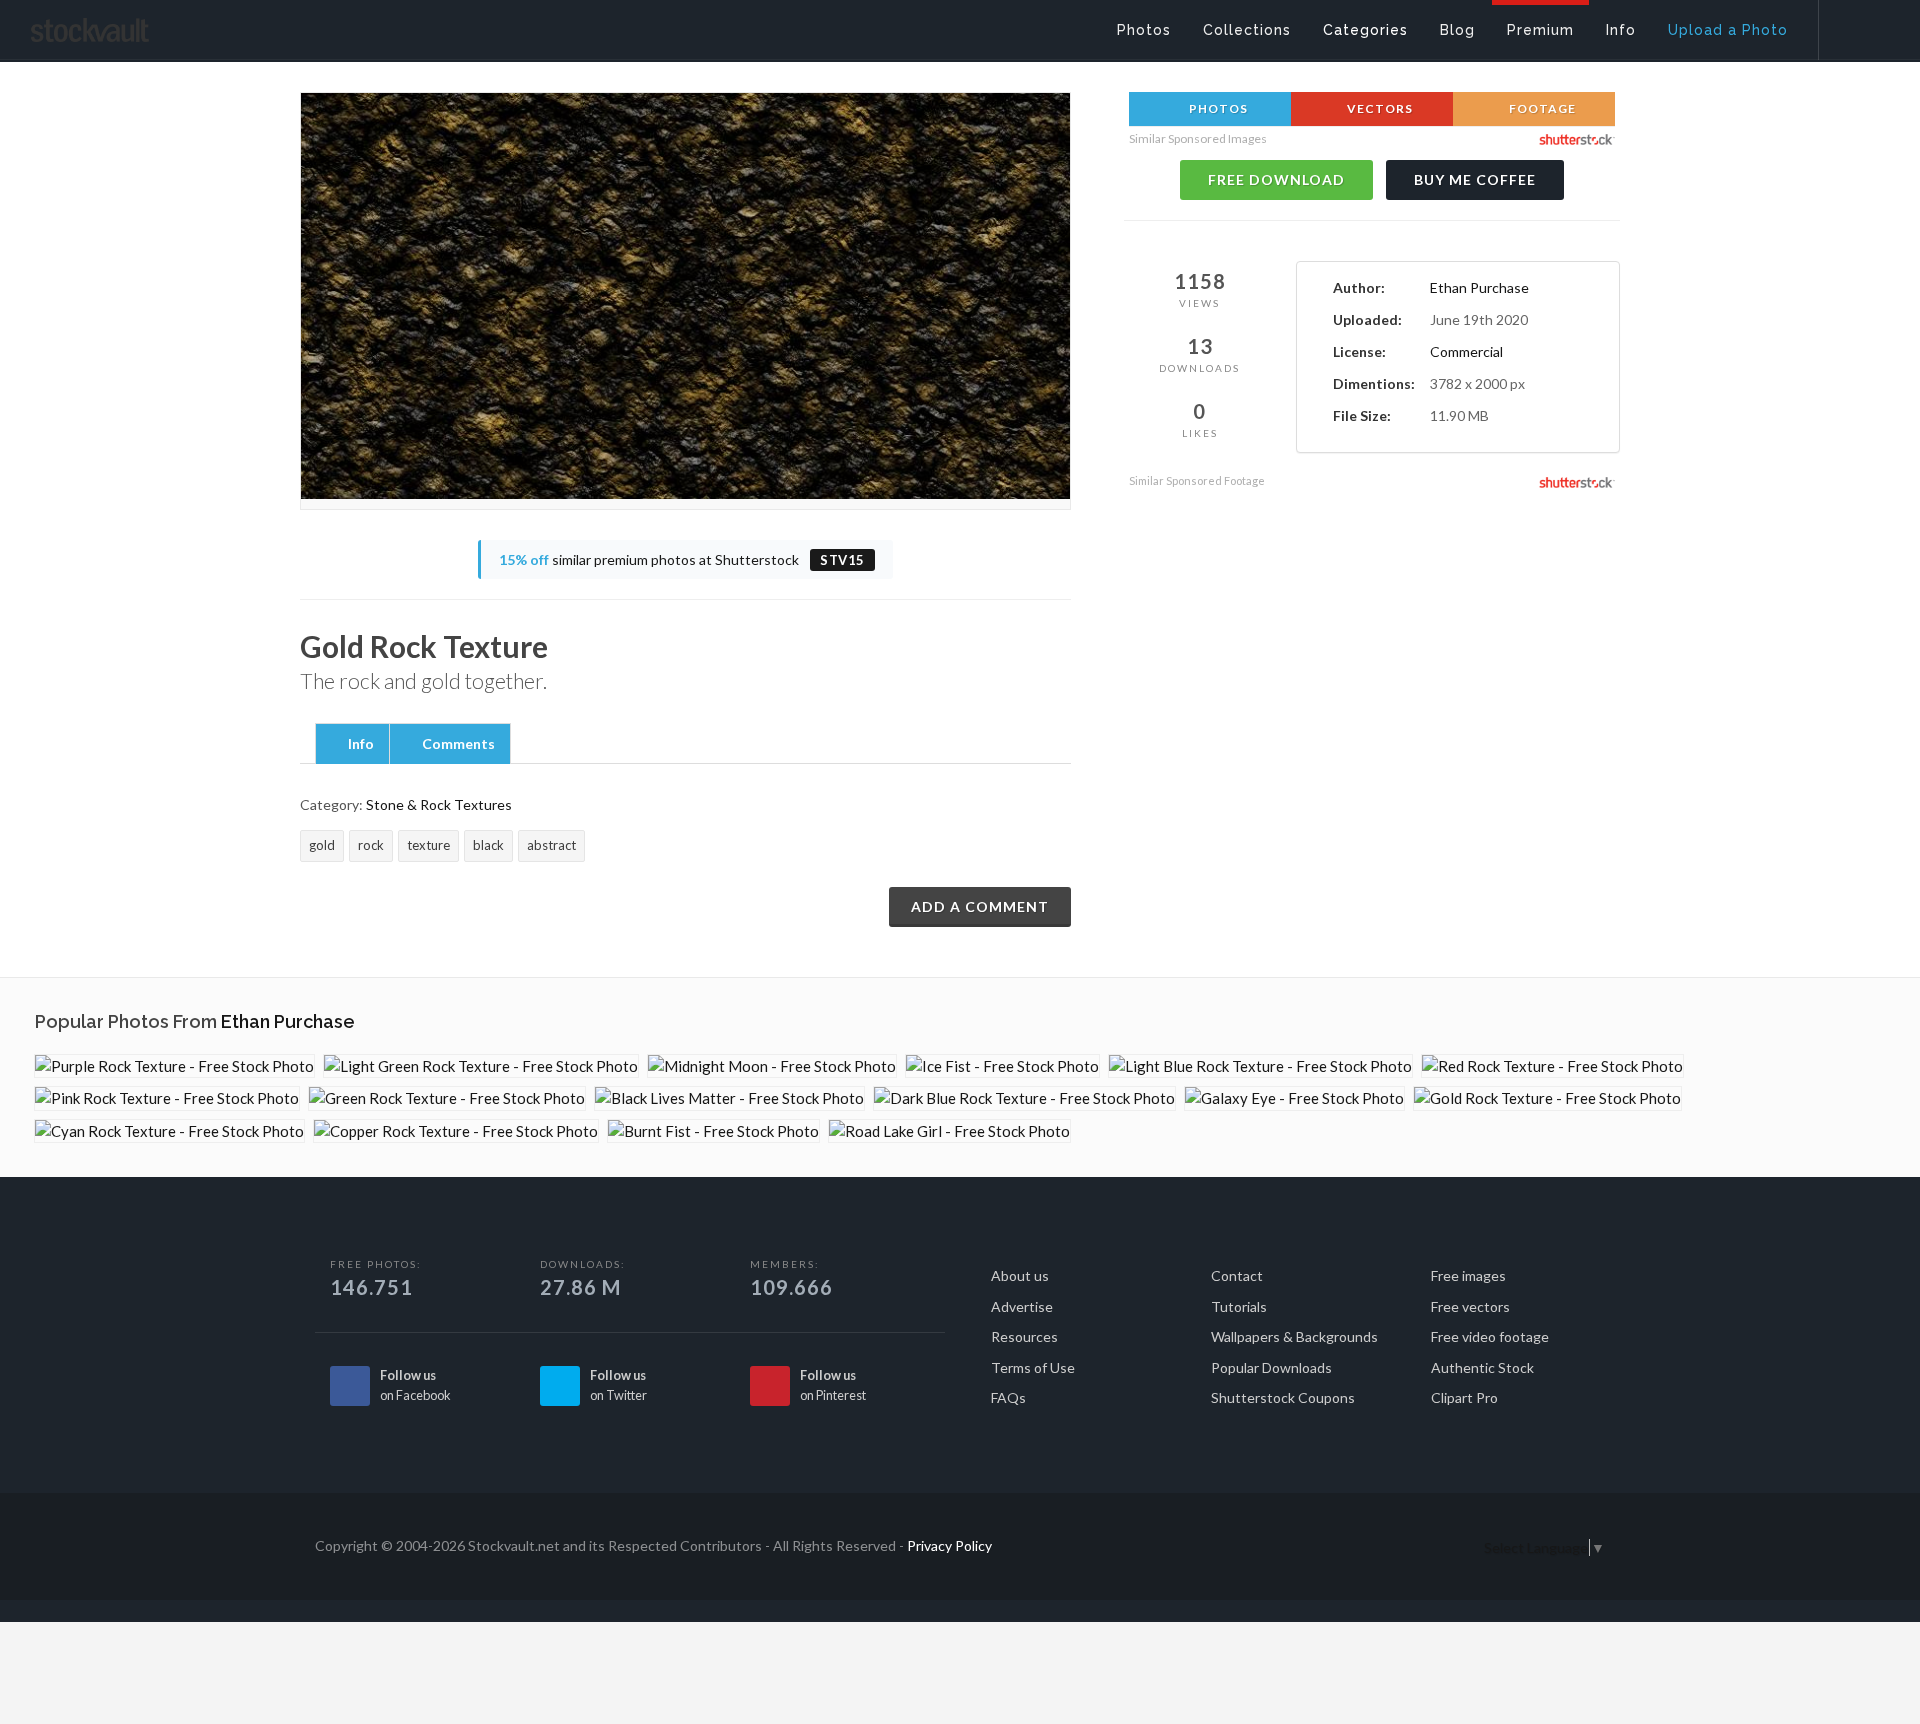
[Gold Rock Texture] (1547, 1098)
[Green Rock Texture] (447, 1098)
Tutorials (1239, 1306)
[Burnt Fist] (713, 1131)
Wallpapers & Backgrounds (1294, 1336)
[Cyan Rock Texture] (169, 1131)
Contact (1237, 1275)
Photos (1217, 108)
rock (371, 845)
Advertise (1022, 1306)
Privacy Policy (949, 1545)
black (488, 845)
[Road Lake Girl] (949, 1131)
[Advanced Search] (1856, 25)
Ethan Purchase (1479, 287)
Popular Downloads (1271, 1367)
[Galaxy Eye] (1294, 1098)
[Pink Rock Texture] (167, 1098)
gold (322, 845)
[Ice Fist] (1002, 1066)
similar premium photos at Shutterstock (682, 559)
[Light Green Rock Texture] (481, 1066)
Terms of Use (1033, 1367)
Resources (1024, 1336)
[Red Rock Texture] (1552, 1066)
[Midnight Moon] (772, 1066)
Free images (1468, 1275)
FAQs (1008, 1397)
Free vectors (1470, 1306)
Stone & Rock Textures (439, 804)
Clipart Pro (1464, 1397)
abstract (551, 845)
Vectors (1378, 108)
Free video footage (1490, 1336)
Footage (1541, 108)
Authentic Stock (1482, 1367)
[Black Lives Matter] (729, 1098)
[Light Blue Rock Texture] (1260, 1066)
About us (1020, 1275)
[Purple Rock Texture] (174, 1066)
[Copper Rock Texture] (456, 1131)
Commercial (1466, 351)
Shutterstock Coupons (1283, 1397)
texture (428, 845)
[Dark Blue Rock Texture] (1024, 1098)
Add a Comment (980, 906)
